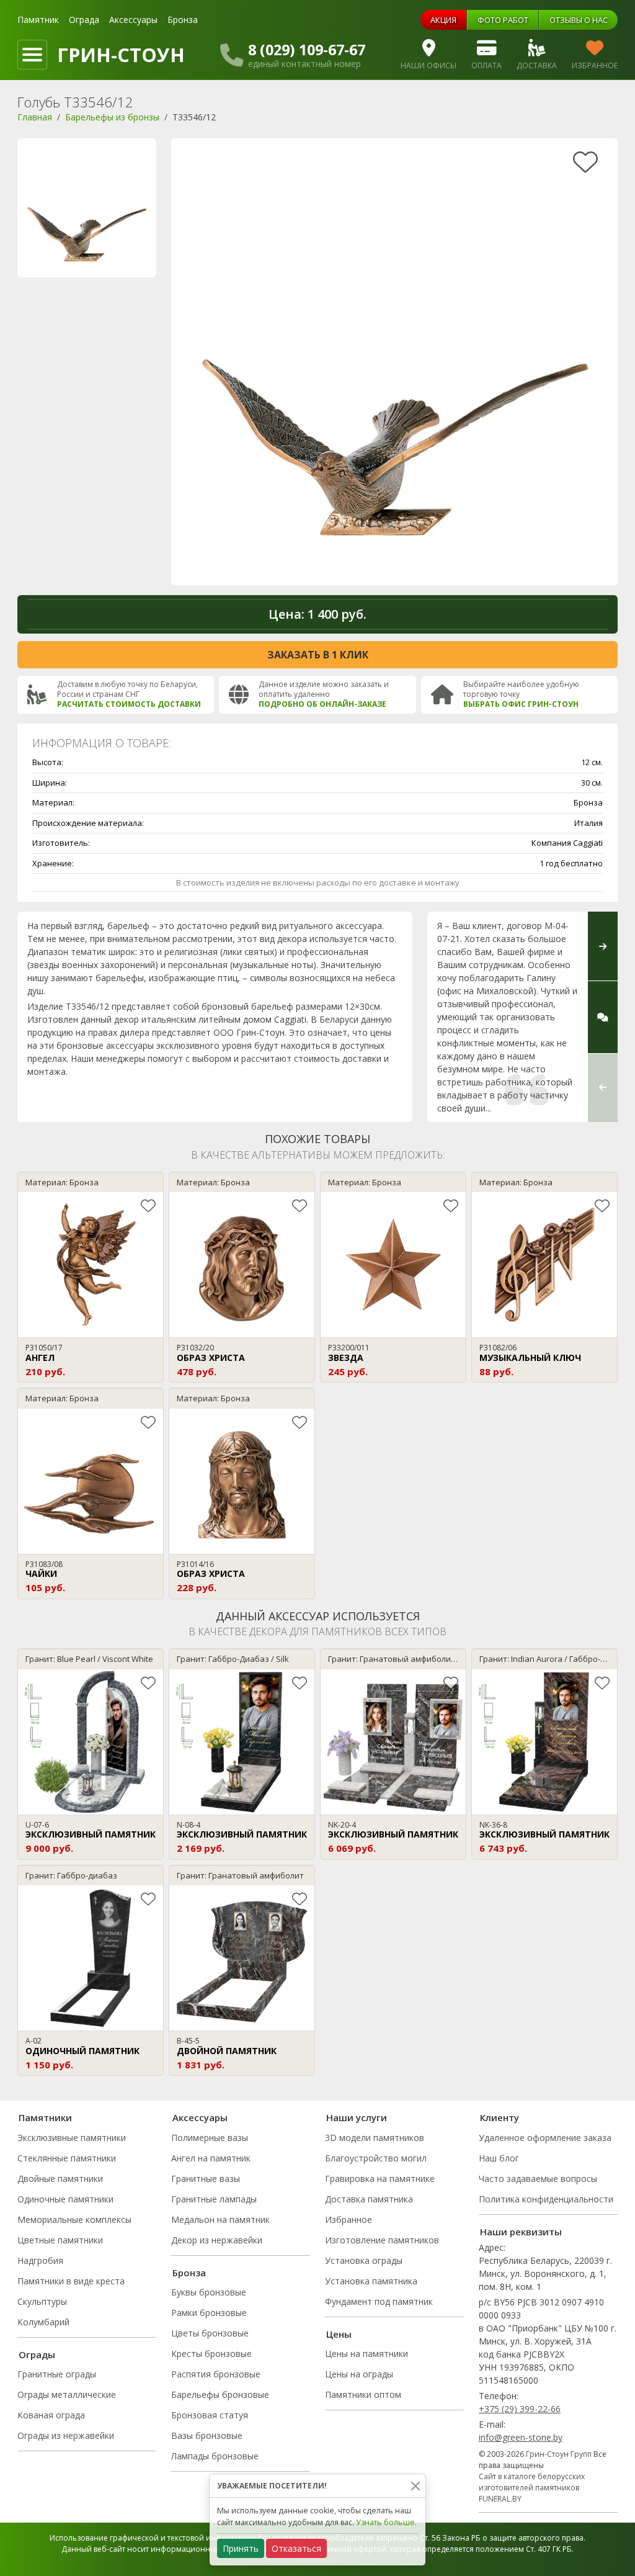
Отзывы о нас (579, 20)
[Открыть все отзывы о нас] (603, 1017)
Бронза (183, 20)
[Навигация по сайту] (32, 55)
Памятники (45, 2117)
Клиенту (500, 2117)
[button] (603, 1088)
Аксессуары (133, 20)
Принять (241, 2548)
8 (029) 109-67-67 (307, 50)
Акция (443, 20)
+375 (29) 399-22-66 (520, 2409)
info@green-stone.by (521, 2437)
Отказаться (296, 2548)
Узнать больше (385, 2522)
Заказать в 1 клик (318, 655)
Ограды (37, 2354)
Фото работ (503, 20)
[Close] (415, 2486)
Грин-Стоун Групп (559, 2454)
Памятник (38, 20)
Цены (339, 2334)
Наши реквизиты (521, 2232)
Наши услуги (357, 2117)
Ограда (84, 20)
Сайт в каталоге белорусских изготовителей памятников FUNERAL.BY (532, 2488)
